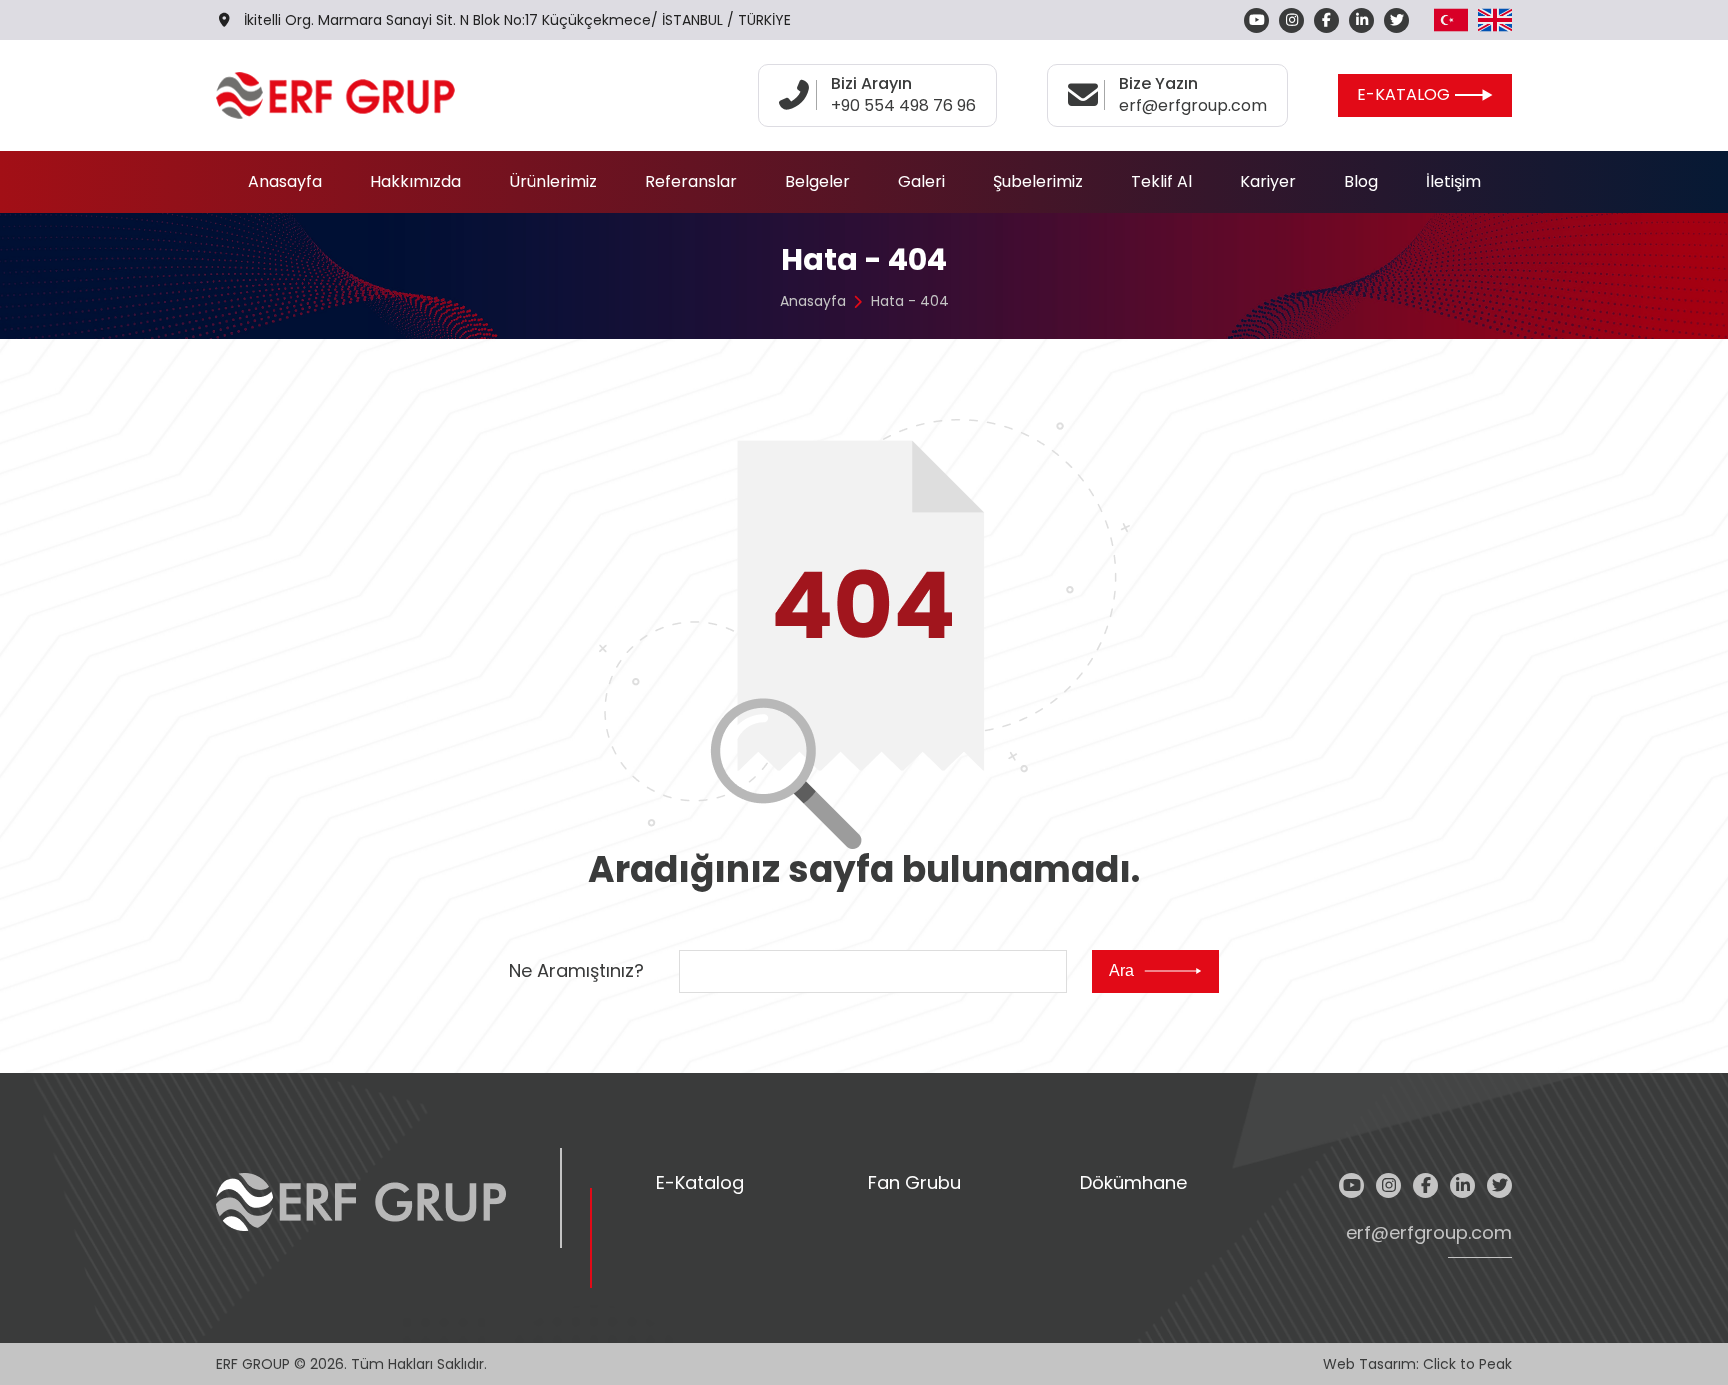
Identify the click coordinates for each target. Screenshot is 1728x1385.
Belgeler (817, 181)
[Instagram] (1291, 20)
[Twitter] (1396, 20)
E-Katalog (700, 1183)
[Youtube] (1256, 20)
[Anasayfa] (335, 95)
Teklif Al (1161, 181)
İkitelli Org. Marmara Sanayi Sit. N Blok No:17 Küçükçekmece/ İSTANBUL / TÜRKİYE (517, 20)
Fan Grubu (914, 1183)
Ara (1121, 970)
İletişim (1453, 181)
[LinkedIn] (1361, 20)
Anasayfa (285, 181)
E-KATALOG (1403, 94)
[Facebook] (1326, 20)
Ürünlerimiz (553, 181)
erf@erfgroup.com (1429, 1233)
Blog (1361, 181)
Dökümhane (1133, 1183)
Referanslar (691, 181)
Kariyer (1268, 181)
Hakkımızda (415, 181)
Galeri (921, 181)
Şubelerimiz (1038, 181)
